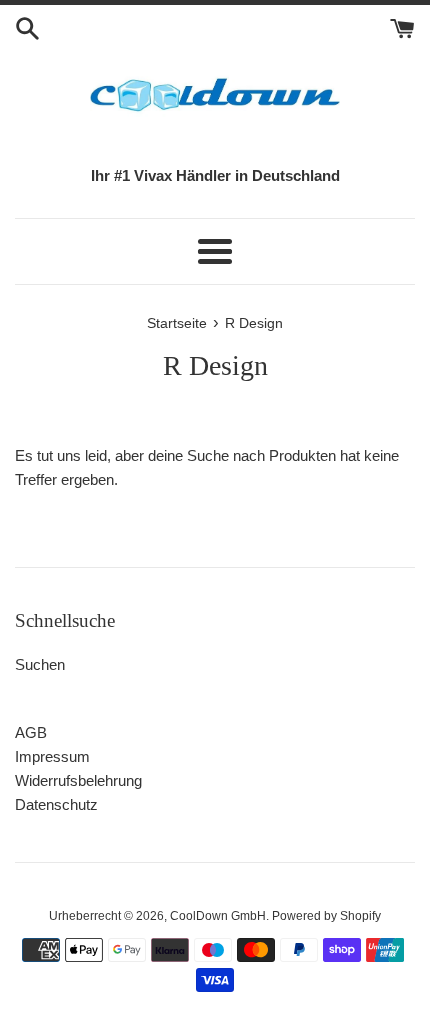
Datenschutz (56, 804)
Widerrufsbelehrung (78, 780)
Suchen (40, 664)
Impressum (52, 756)
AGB (31, 732)
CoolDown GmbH (218, 916)
